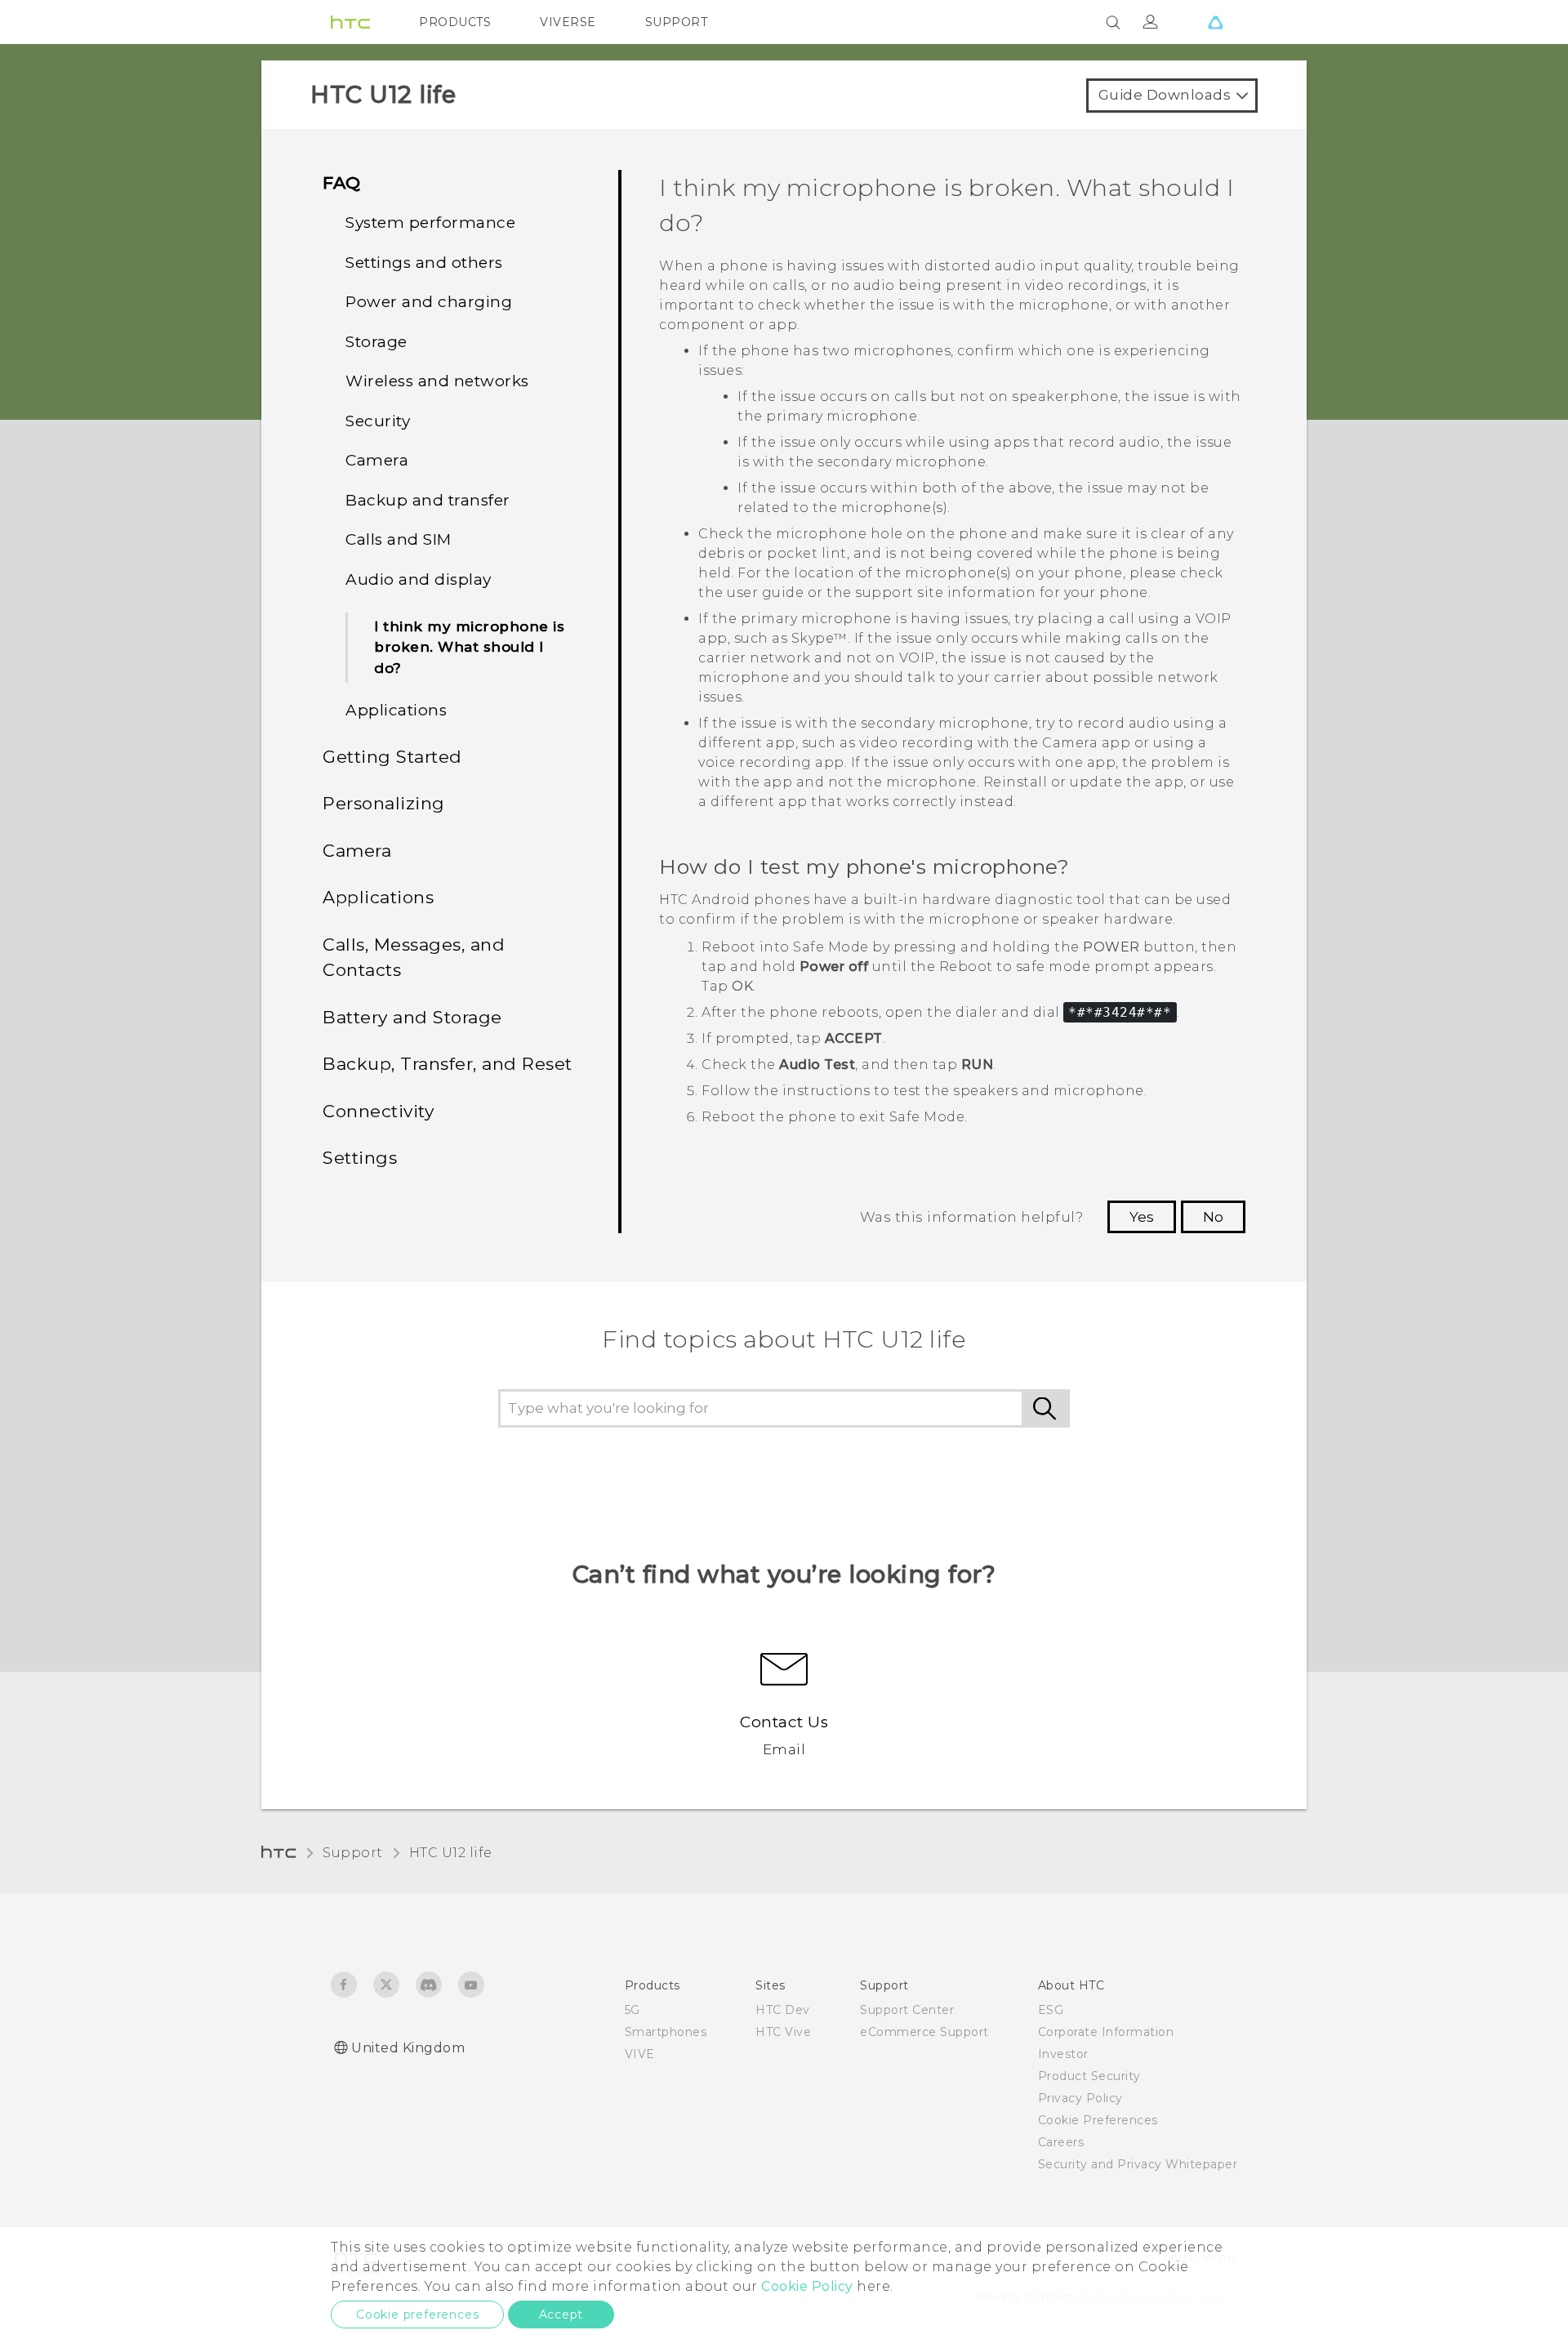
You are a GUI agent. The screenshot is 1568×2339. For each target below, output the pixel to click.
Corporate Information (1106, 2032)
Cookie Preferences (1098, 2120)
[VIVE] (1215, 22)
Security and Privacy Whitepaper (1138, 2164)
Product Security (1089, 2076)
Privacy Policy (1080, 2098)
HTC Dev (783, 2010)
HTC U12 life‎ (451, 1853)
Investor (1063, 2054)
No (1213, 1217)
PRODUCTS (455, 22)
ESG (1051, 2010)
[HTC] (350, 22)
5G (633, 2010)
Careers (1061, 2142)
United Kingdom (408, 2048)
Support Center (907, 2010)
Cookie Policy (807, 2286)
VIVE (640, 2054)
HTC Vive (783, 2032)
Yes (1142, 1217)
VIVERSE (568, 22)
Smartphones (666, 2032)
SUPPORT (677, 22)
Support (353, 1853)
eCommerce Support (924, 2032)
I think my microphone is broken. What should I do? (469, 647)
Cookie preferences (417, 2314)
